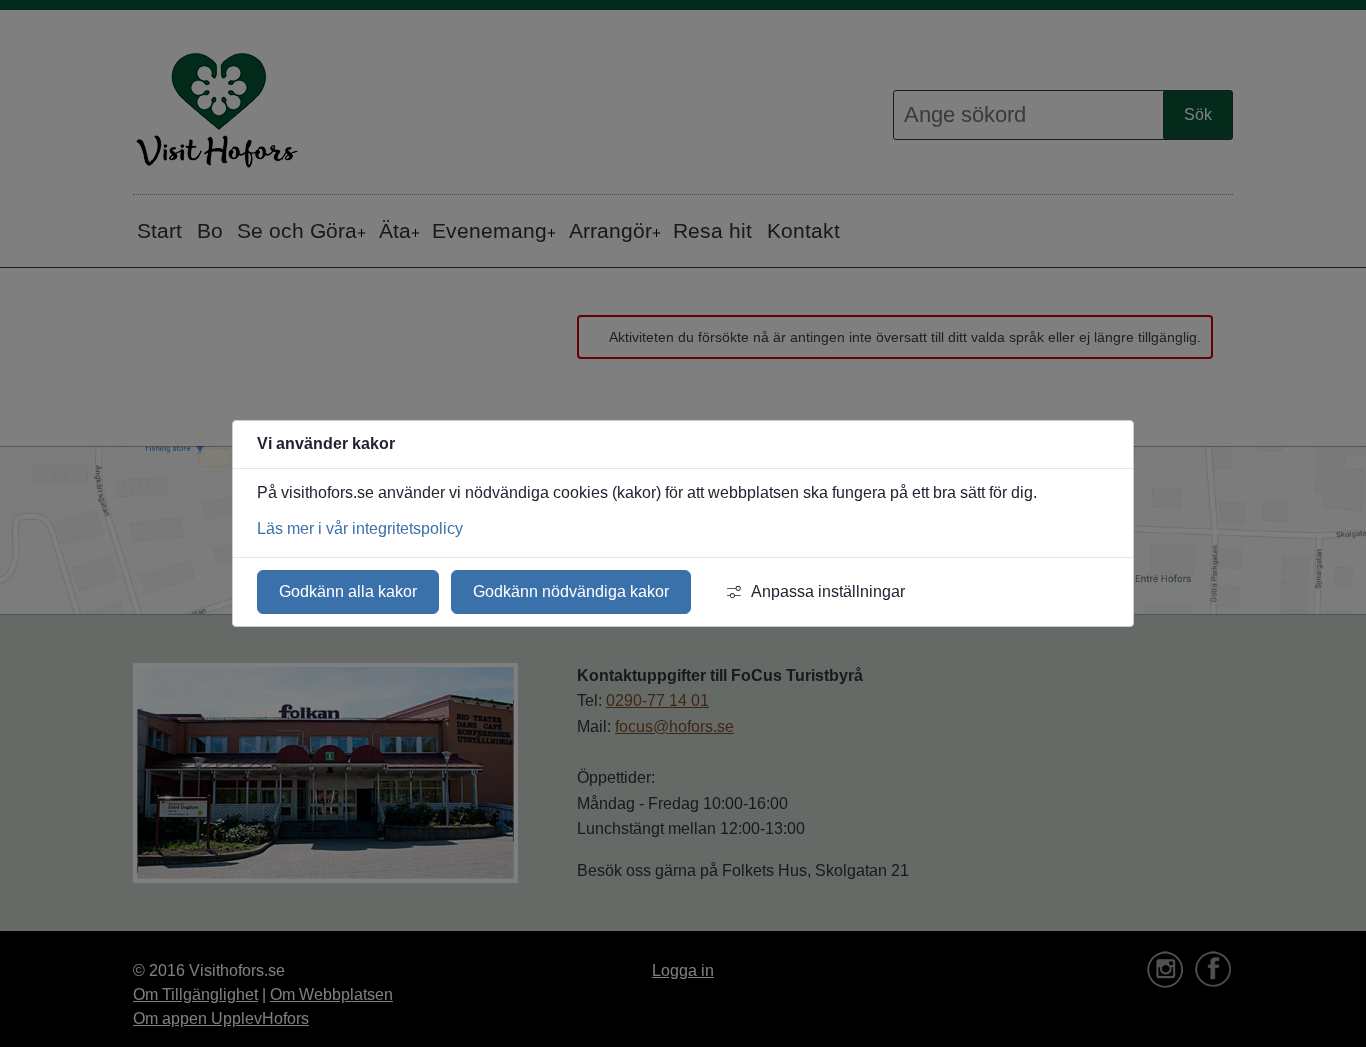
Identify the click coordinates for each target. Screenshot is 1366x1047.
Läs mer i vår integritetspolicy (360, 528)
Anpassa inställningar (828, 591)
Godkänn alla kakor (348, 591)
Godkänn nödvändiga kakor (571, 591)
